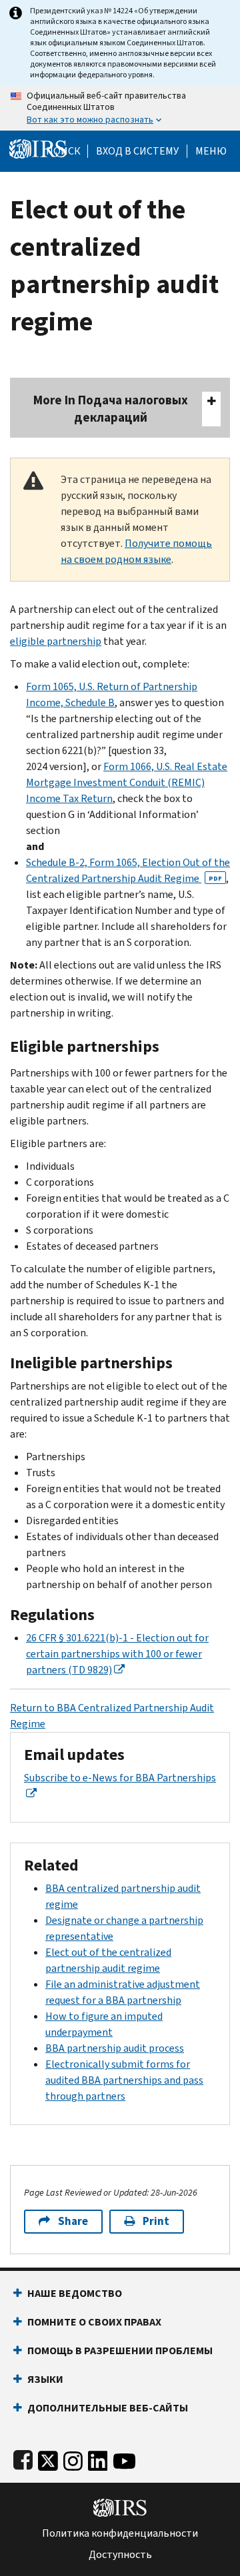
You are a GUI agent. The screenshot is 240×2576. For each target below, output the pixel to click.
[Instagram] (73, 2458)
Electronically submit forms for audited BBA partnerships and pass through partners (124, 2080)
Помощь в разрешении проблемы (120, 2351)
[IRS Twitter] (48, 2458)
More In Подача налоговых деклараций (111, 409)
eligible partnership (56, 641)
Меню (211, 151)
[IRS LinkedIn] (98, 2458)
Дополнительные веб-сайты (108, 2408)
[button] (137, 151)
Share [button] (73, 2221)
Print (156, 2221)
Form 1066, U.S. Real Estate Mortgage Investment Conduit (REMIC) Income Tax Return (127, 782)
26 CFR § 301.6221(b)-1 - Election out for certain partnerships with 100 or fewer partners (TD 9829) (117, 1654)
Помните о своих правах (94, 2322)
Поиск (63, 151)
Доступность (120, 2555)
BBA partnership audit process (115, 2048)
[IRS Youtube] (124, 2458)
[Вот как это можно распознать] (120, 108)
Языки (45, 2379)
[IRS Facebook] (23, 2458)
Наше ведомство (75, 2293)
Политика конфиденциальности (120, 2533)
